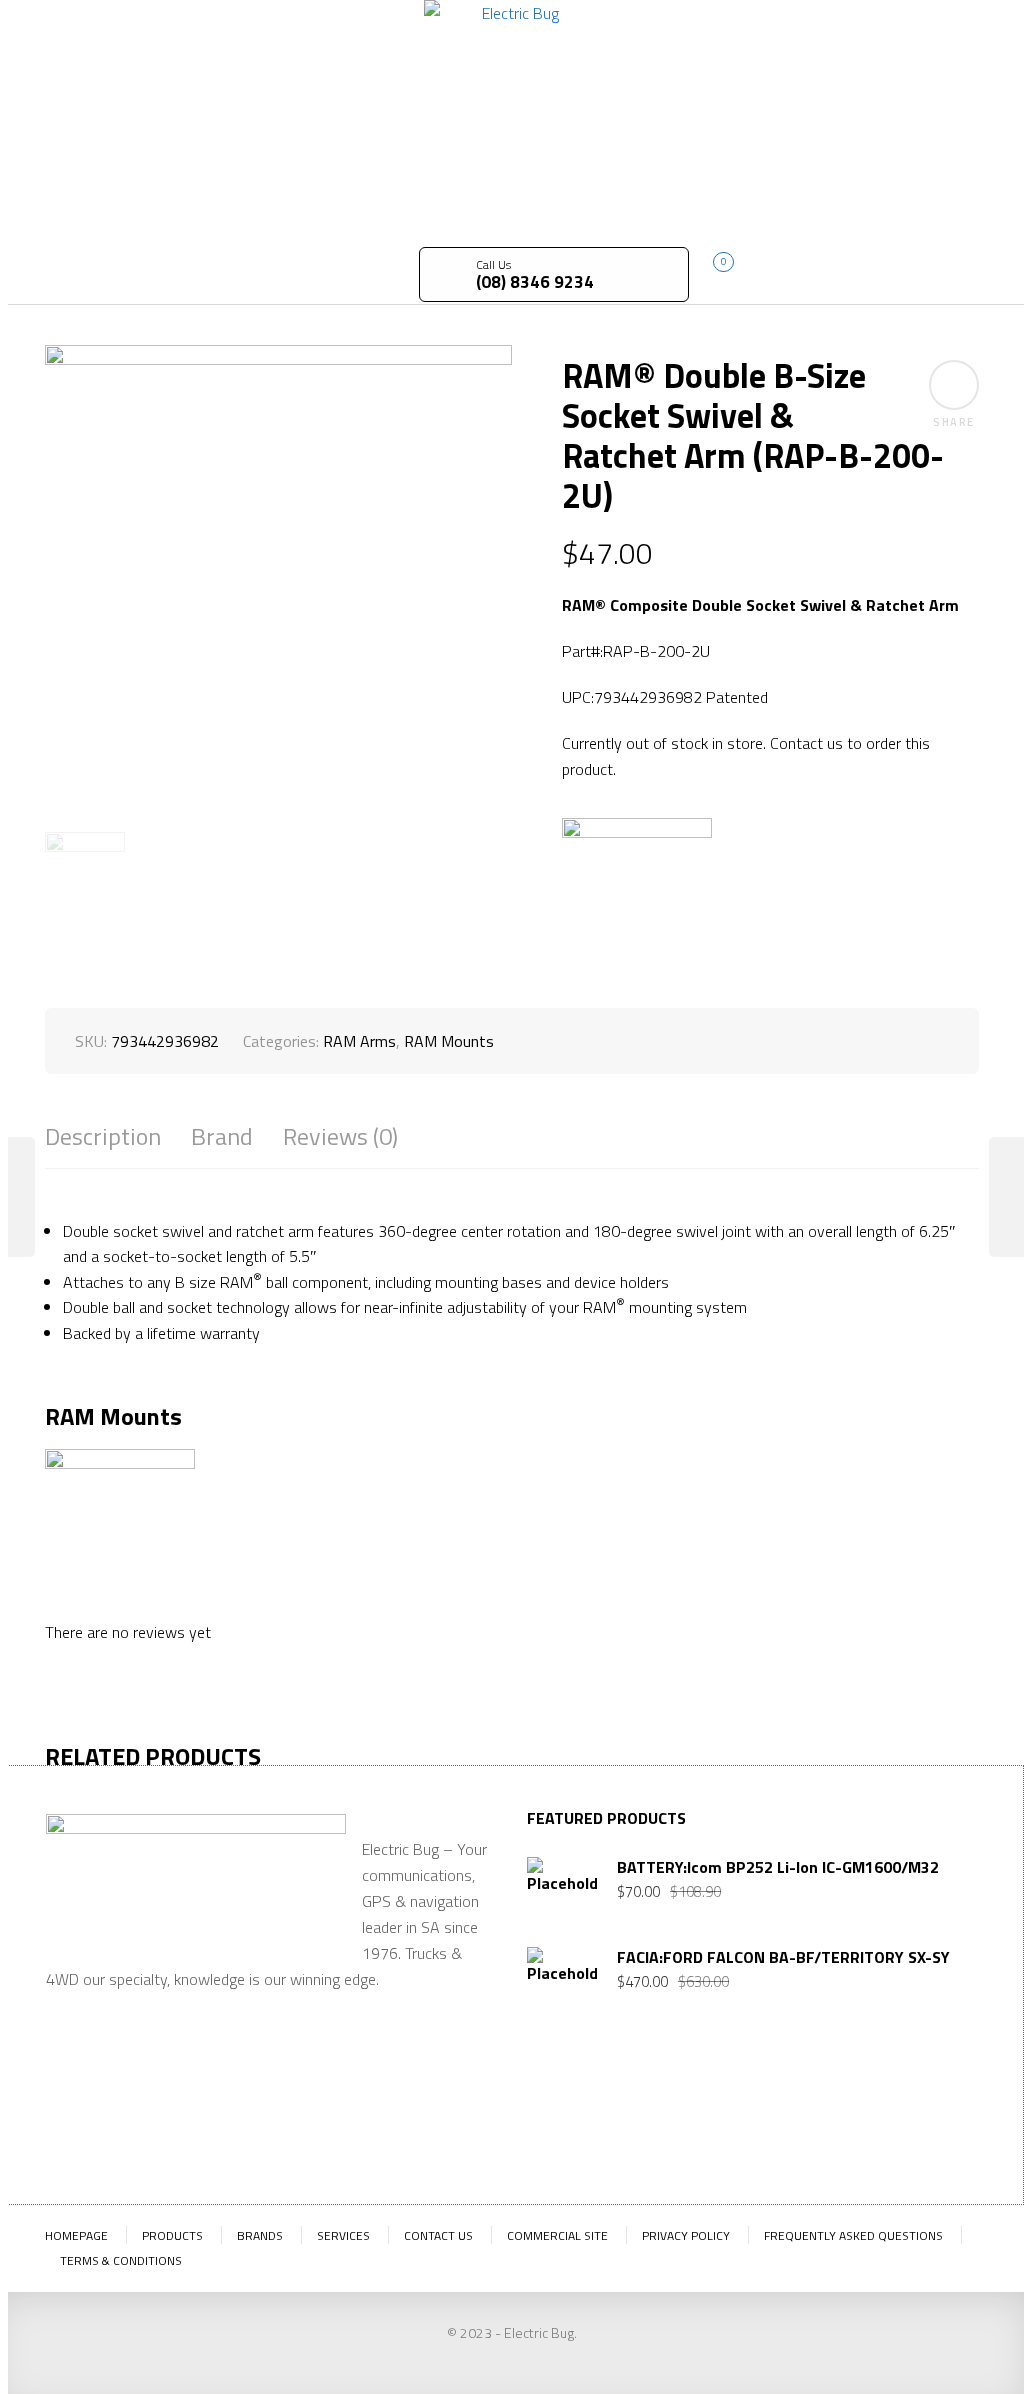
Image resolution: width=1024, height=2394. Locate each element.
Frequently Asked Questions (853, 2235)
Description (103, 1136)
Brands (260, 2235)
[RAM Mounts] (637, 893)
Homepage (76, 2235)
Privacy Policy (686, 2235)
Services (343, 2235)
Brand (222, 1136)
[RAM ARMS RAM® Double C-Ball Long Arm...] (1006, 1197)
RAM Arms (359, 1041)
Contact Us (438, 2235)
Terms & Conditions (121, 2260)
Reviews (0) (340, 1136)
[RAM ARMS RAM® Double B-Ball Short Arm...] (17, 1197)
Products (172, 2235)
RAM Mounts (449, 1041)
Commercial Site (557, 2235)
